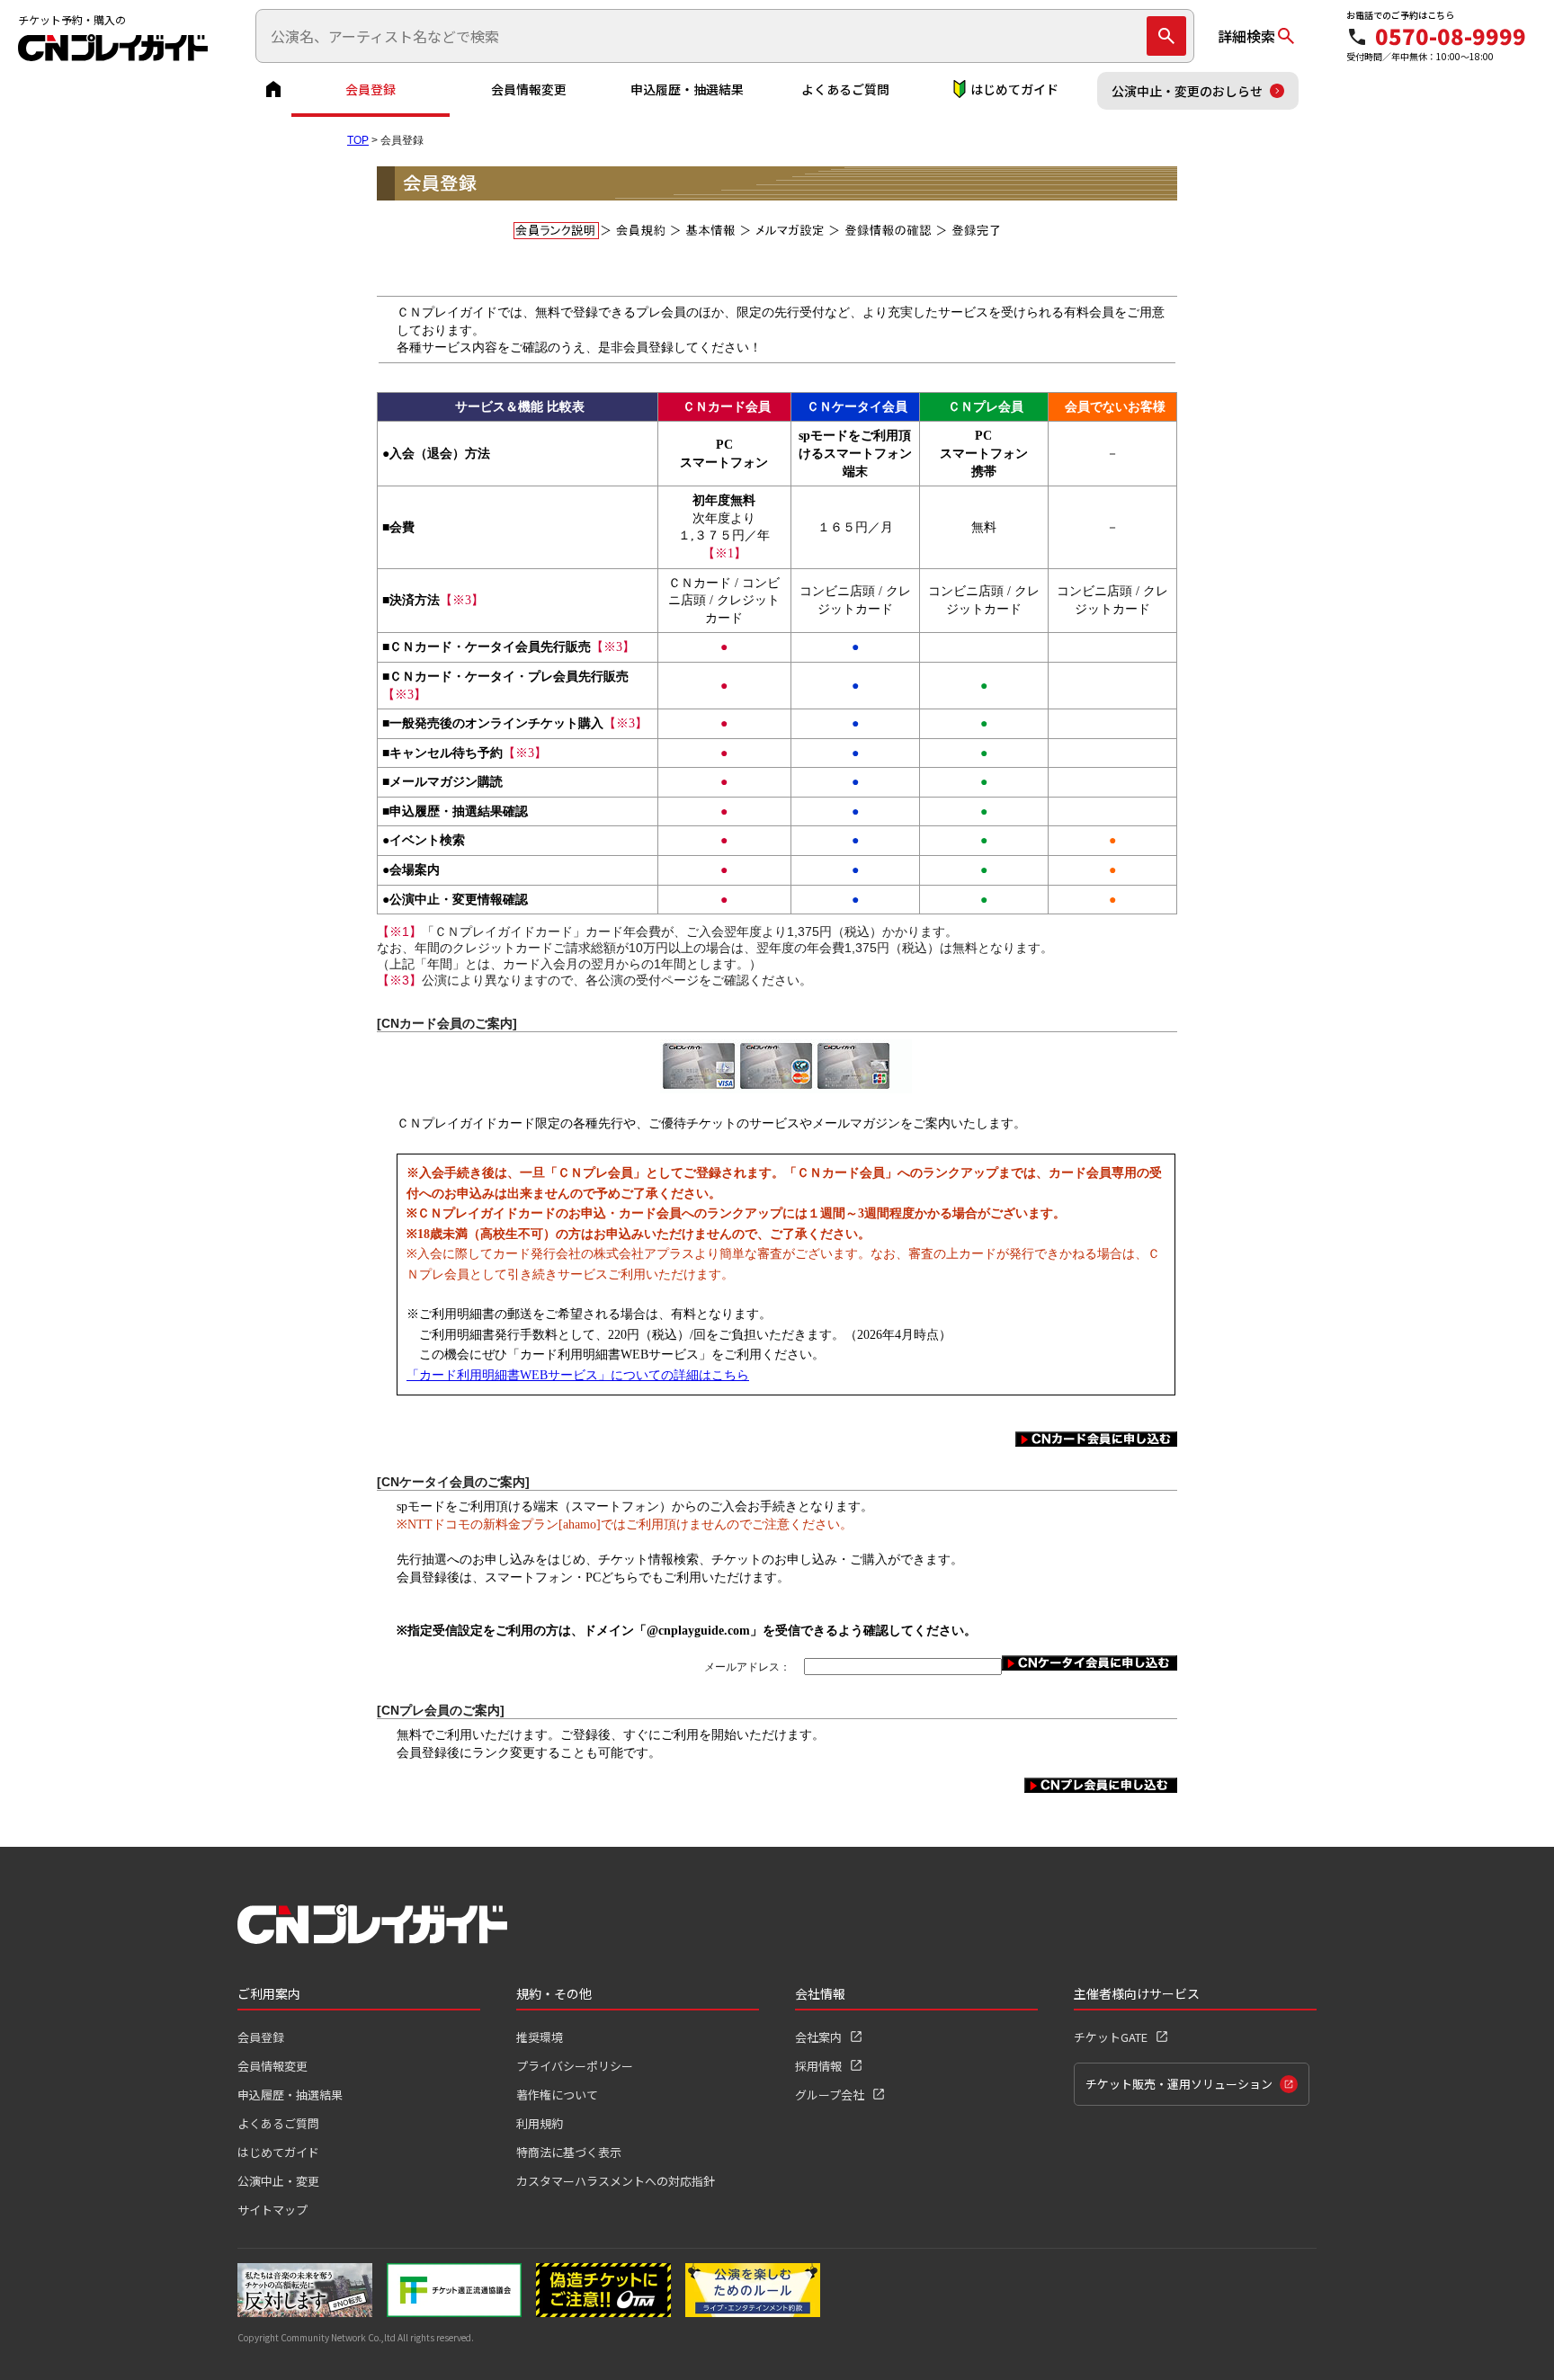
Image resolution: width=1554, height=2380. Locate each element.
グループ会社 (830, 2095)
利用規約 (540, 2123)
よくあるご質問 (845, 89)
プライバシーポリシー (575, 2066)
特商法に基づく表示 (569, 2152)
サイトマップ (272, 2210)
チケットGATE (1111, 2037)
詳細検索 (1246, 36)
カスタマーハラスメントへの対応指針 (616, 2181)
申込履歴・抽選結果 (687, 89)
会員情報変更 (529, 89)
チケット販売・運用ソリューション (1179, 2084)
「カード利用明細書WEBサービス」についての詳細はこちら (578, 1375)
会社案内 (818, 2037)
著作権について (557, 2095)
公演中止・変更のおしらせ (1187, 91)
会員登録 (371, 89)
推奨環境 (540, 2037)
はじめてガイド (1014, 89)
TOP (358, 140)
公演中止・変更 (278, 2181)
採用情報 (818, 2066)
